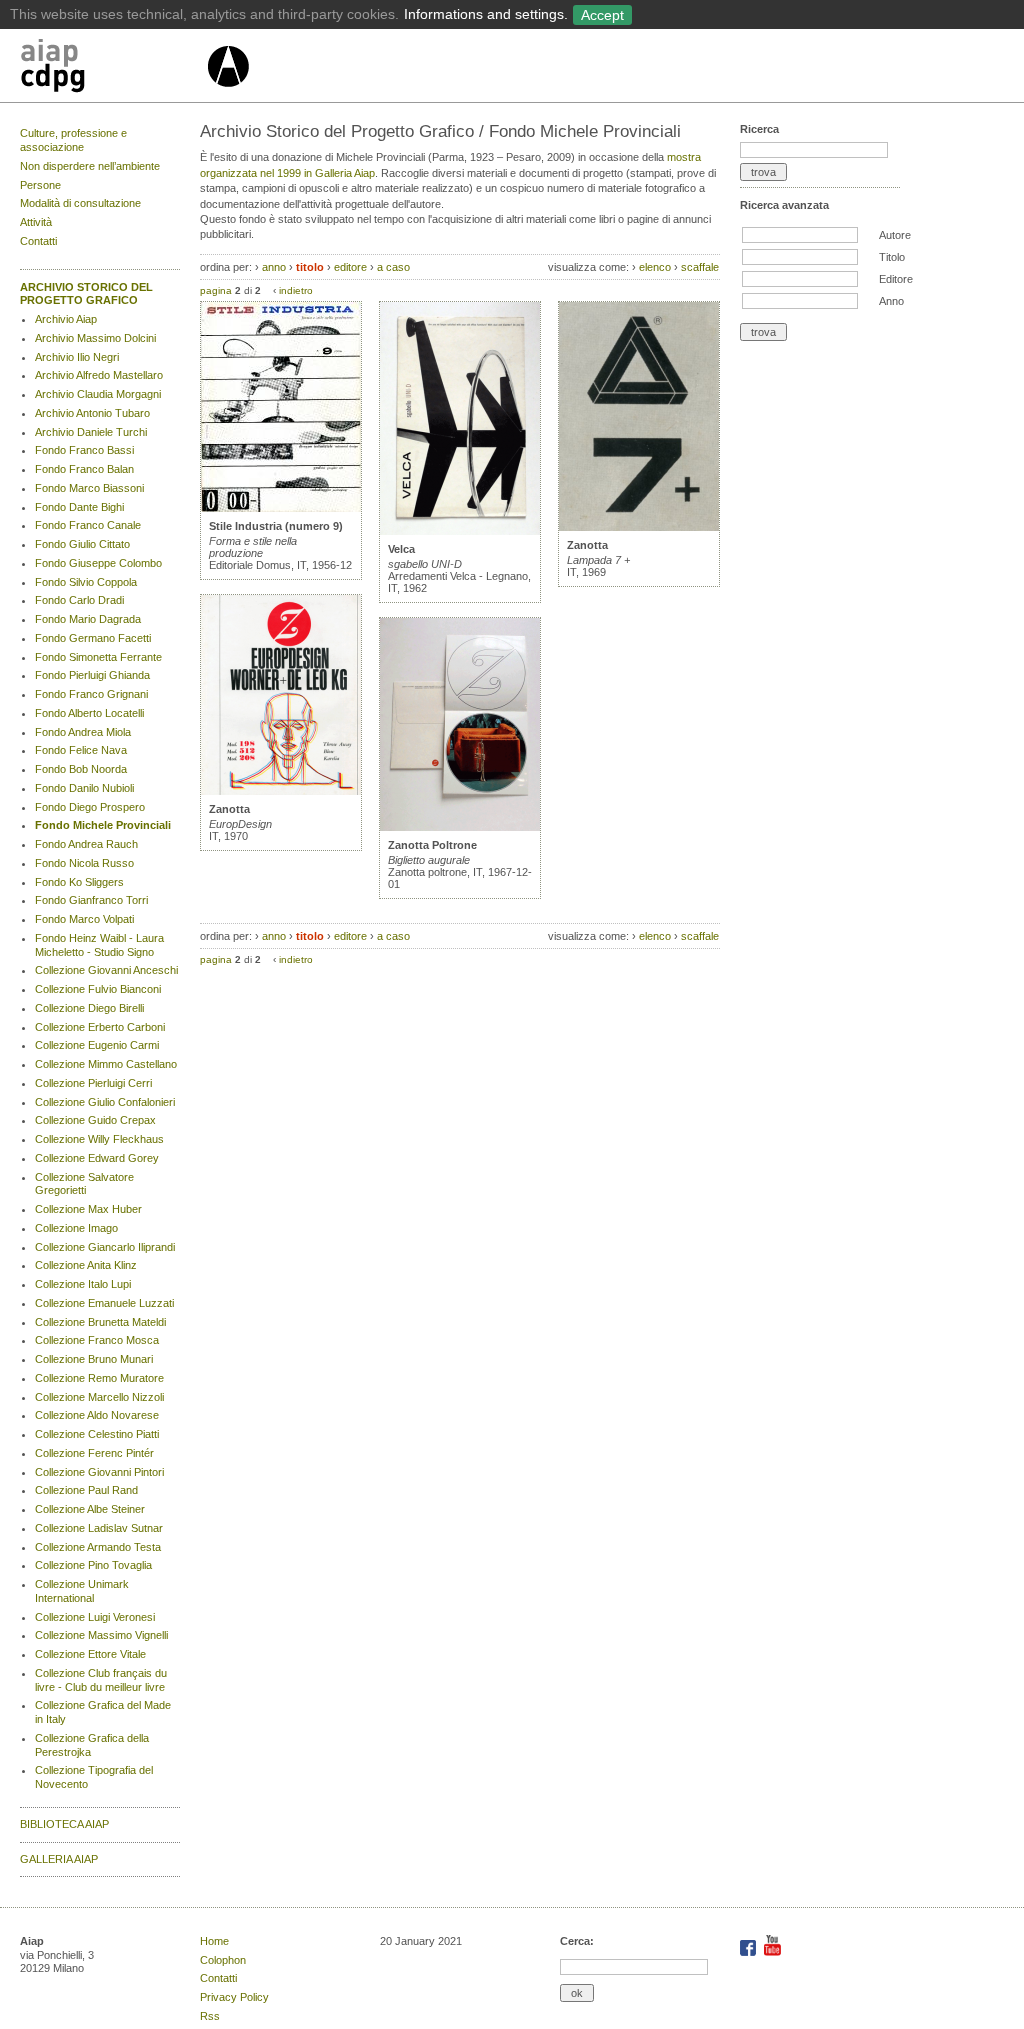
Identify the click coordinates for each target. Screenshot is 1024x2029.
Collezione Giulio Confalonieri (105, 1102)
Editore (896, 279)
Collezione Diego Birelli (89, 1008)
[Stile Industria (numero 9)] (281, 508)
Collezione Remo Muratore (99, 1378)
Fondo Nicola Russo (84, 863)
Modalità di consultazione (80, 203)
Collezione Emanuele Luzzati (104, 1303)
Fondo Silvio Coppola (86, 582)
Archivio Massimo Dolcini (95, 338)
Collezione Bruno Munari (94, 1359)
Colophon (223, 1960)
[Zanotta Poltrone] (460, 827)
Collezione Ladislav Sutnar (99, 1528)
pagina (216, 290)
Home (214, 1941)
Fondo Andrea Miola (83, 732)
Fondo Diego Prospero (90, 807)
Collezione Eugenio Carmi (97, 1045)
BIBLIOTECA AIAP (64, 1824)
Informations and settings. (486, 14)
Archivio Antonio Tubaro (92, 413)
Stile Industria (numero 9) (276, 526)
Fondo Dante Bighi (79, 507)
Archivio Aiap (66, 319)
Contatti (38, 241)
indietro (296, 290)
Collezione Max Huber (88, 1209)
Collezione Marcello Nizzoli (99, 1397)
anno (274, 267)
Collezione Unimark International (82, 1591)
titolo (310, 267)
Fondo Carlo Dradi (79, 600)
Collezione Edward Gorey (97, 1158)
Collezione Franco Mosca (97, 1340)
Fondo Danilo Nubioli (84, 788)
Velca (401, 549)
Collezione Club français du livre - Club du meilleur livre (101, 1680)
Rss (210, 2016)
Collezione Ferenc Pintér (94, 1453)
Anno (891, 301)
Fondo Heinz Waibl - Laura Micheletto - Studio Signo (99, 945)
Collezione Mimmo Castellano (106, 1064)
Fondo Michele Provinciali (103, 825)
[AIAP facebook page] (749, 1952)
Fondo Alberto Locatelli (89, 713)
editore (350, 267)
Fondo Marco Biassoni (89, 488)
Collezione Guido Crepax (95, 1120)
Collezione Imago (76, 1228)
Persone (40, 185)
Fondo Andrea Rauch (86, 844)
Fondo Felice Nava (81, 750)
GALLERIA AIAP (59, 1859)
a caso (393, 267)
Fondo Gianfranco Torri (91, 900)
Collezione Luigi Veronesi (95, 1617)
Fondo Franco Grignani (91, 694)
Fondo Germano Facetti (93, 638)
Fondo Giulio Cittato (82, 544)
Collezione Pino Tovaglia (93, 1565)
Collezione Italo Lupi (83, 1284)
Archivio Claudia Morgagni (98, 394)
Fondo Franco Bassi (84, 450)
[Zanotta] (281, 791)
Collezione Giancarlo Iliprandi (105, 1247)
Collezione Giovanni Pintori (99, 1472)
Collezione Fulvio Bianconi (98, 989)
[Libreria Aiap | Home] (112, 69)
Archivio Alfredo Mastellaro (99, 375)
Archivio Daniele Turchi (91, 432)
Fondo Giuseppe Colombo (98, 563)
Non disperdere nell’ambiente (90, 166)
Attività (36, 222)
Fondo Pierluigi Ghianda (92, 675)
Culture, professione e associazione (73, 140)
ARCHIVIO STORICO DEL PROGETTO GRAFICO (86, 294)
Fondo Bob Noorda (81, 769)
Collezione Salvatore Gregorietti (84, 1184)
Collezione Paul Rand (86, 1490)
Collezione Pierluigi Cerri (93, 1083)
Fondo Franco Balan (84, 469)
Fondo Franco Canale (88, 525)
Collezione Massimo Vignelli (101, 1635)
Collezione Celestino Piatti (97, 1434)
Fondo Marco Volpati (84, 919)
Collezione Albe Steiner (90, 1509)
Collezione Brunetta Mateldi (100, 1322)
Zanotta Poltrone (432, 845)
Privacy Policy (234, 1997)
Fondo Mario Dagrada (88, 619)
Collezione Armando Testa (98, 1547)
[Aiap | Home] (227, 95)
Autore (895, 235)
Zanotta (229, 809)
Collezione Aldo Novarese (97, 1415)
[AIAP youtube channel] (772, 1952)
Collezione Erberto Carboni (100, 1027)
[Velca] (460, 531)
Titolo (892, 257)
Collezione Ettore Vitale (90, 1654)
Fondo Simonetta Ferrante (98, 657)
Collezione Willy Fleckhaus (99, 1139)
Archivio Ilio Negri (77, 357)
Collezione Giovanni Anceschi (106, 970)
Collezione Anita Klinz (86, 1265)
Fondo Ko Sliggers (79, 882)
